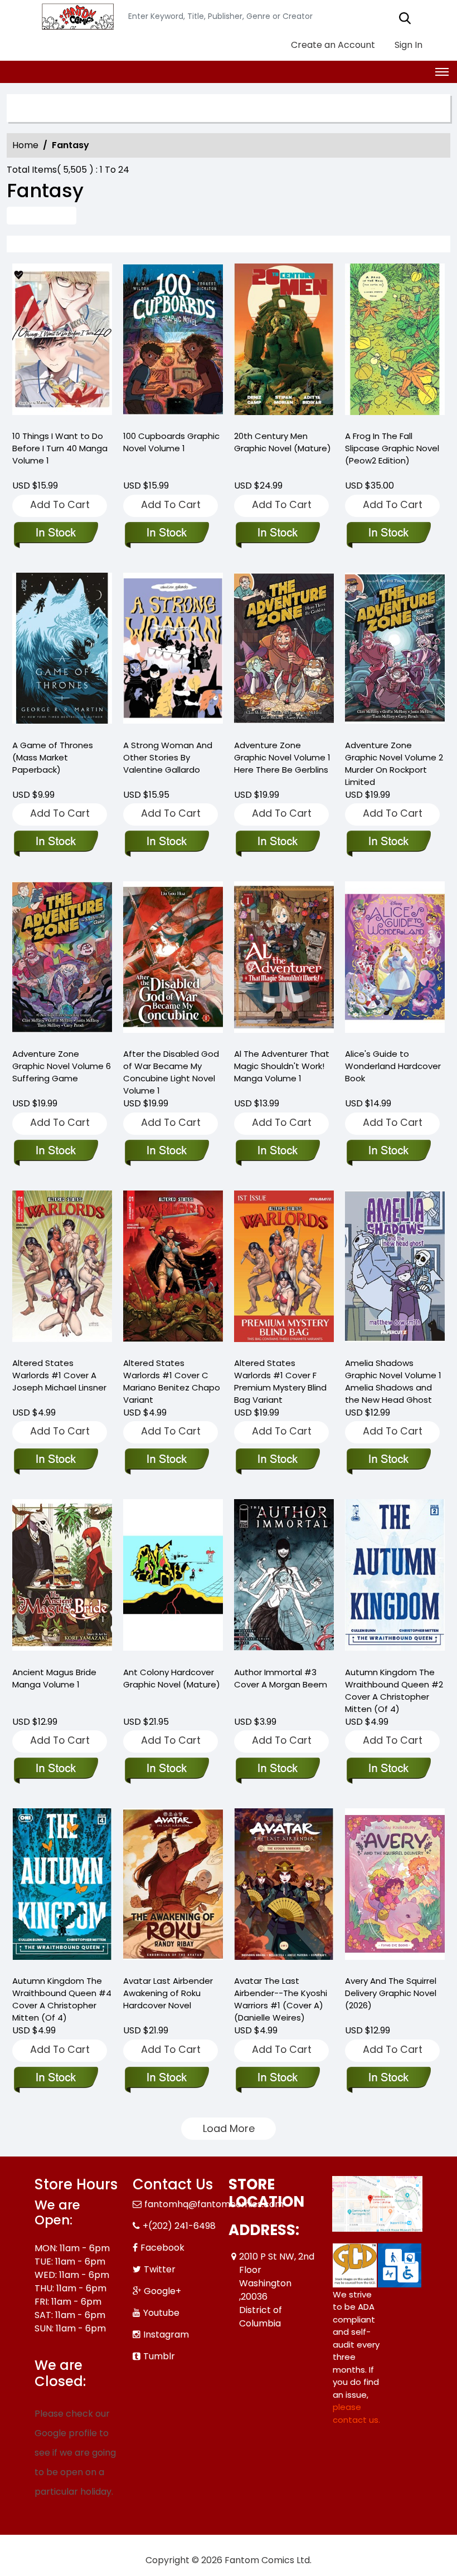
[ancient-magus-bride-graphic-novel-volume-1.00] (62, 1578)
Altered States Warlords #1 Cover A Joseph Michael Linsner (59, 1375)
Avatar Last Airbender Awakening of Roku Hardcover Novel (168, 1993)
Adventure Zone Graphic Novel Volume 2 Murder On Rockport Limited (394, 763)
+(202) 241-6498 (179, 2226)
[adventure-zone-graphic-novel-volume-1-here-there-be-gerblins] (284, 651)
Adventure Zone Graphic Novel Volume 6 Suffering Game (62, 1066)
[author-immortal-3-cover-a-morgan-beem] (284, 1578)
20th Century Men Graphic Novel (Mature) (283, 442)
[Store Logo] (76, 17)
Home (25, 145)
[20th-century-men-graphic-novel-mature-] (284, 342)
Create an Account (332, 45)
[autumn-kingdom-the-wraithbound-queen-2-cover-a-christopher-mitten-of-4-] (395, 1578)
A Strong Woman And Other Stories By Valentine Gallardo (168, 757)
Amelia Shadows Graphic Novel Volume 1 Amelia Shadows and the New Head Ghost (393, 1381)
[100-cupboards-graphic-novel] (173, 342)
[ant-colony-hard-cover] (173, 1578)
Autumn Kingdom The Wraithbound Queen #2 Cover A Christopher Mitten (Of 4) (394, 1690)
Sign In (407, 45)
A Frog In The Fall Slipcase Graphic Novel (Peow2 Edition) (392, 448)
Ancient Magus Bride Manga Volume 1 (54, 1678)
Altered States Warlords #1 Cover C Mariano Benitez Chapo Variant (172, 1381)
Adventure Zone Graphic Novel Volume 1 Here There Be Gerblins (282, 757)
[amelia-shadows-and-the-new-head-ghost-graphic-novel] (395, 1269)
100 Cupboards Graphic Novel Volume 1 (171, 442)
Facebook (162, 2248)
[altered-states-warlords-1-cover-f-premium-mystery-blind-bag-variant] (284, 1269)
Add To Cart (60, 504)
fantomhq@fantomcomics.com (214, 2204)
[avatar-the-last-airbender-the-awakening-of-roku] (173, 1887)
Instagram (166, 2334)
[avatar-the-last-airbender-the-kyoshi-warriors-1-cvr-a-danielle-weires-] (284, 1887)
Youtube (161, 2313)
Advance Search (42, 215)
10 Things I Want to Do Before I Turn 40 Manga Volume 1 (60, 448)
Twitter (160, 2269)
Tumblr (159, 2356)
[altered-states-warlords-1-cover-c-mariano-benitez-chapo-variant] (173, 1269)
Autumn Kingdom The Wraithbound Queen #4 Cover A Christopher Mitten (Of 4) (62, 1999)
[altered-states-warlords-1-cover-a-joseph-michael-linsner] (62, 1269)
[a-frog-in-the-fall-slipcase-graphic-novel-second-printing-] (395, 342)
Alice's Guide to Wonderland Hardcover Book (393, 1066)
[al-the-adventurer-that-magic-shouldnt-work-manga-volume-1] (284, 960)
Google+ (162, 2291)
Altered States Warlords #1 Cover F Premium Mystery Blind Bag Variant (280, 1381)
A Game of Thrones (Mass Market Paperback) (53, 757)
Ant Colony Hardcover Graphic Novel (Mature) (172, 1678)
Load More (229, 2128)
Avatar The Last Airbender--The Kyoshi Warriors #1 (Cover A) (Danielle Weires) (281, 1999)
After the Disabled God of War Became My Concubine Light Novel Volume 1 (171, 1072)
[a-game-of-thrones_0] (62, 651)
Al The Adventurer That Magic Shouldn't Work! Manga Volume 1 (282, 1066)
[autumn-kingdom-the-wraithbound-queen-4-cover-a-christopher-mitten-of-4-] (62, 1887)
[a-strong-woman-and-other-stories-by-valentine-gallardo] (173, 651)
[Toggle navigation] (442, 72)
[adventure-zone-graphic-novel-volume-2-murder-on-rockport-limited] (395, 651)
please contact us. (356, 2413)
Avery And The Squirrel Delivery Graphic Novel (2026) (391, 1993)
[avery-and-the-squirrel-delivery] (395, 1887)
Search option (60, 108)
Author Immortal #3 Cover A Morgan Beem (281, 1678)
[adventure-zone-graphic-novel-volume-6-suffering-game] (62, 960)
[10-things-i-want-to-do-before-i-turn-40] (62, 342)
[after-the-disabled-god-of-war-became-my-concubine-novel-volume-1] (173, 960)
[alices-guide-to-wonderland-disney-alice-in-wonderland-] (395, 960)
